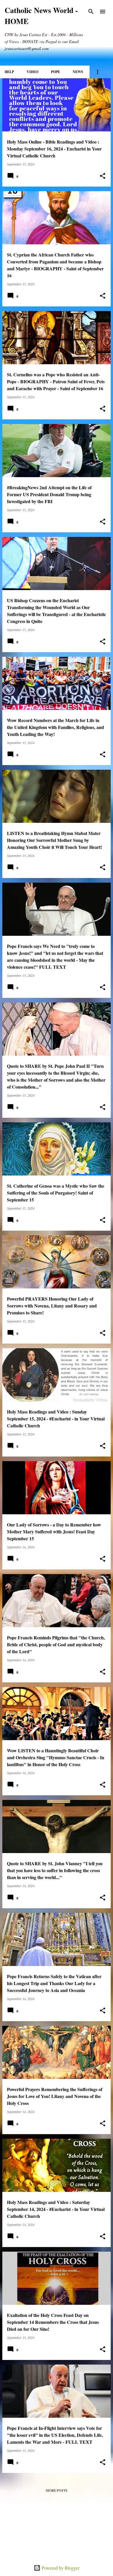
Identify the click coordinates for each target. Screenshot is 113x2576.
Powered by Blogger (60, 2568)
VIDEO (32, 72)
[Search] (91, 12)
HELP (9, 72)
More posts (57, 2490)
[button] (103, 176)
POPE (55, 72)
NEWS (78, 72)
